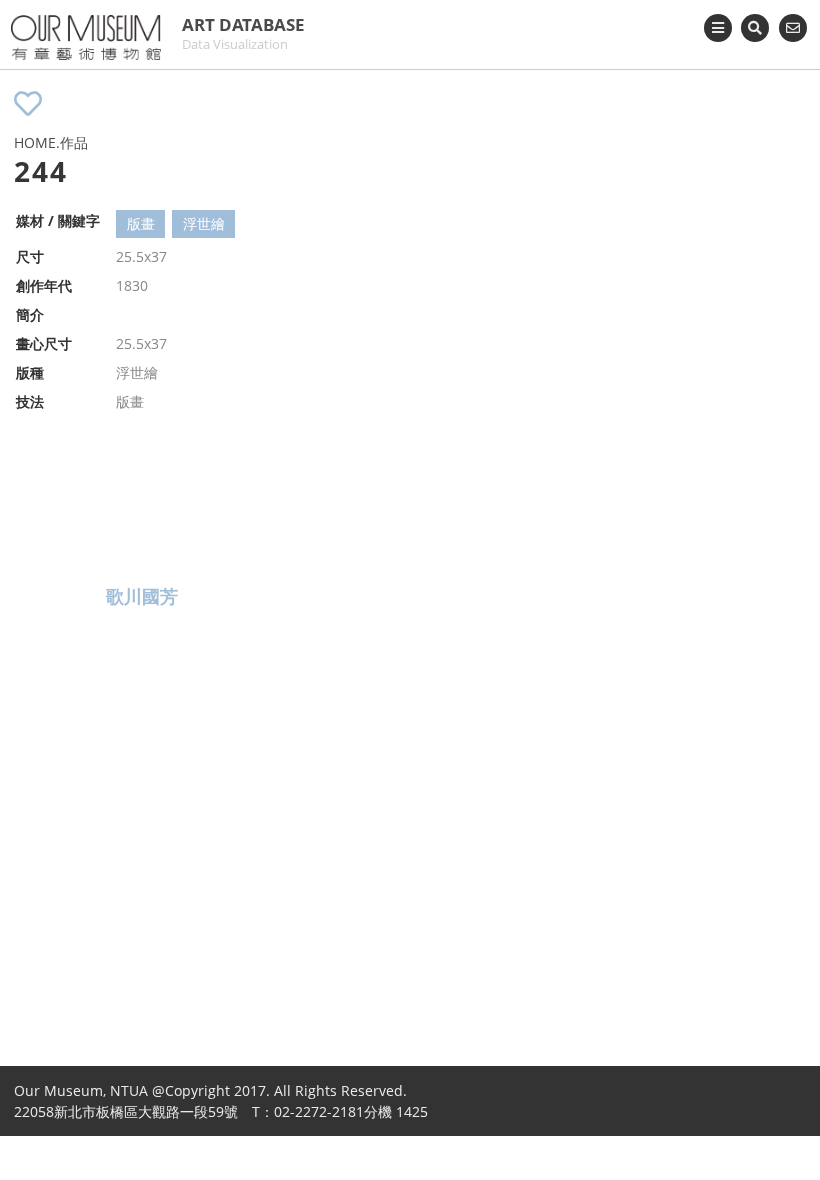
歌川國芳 (142, 596)
